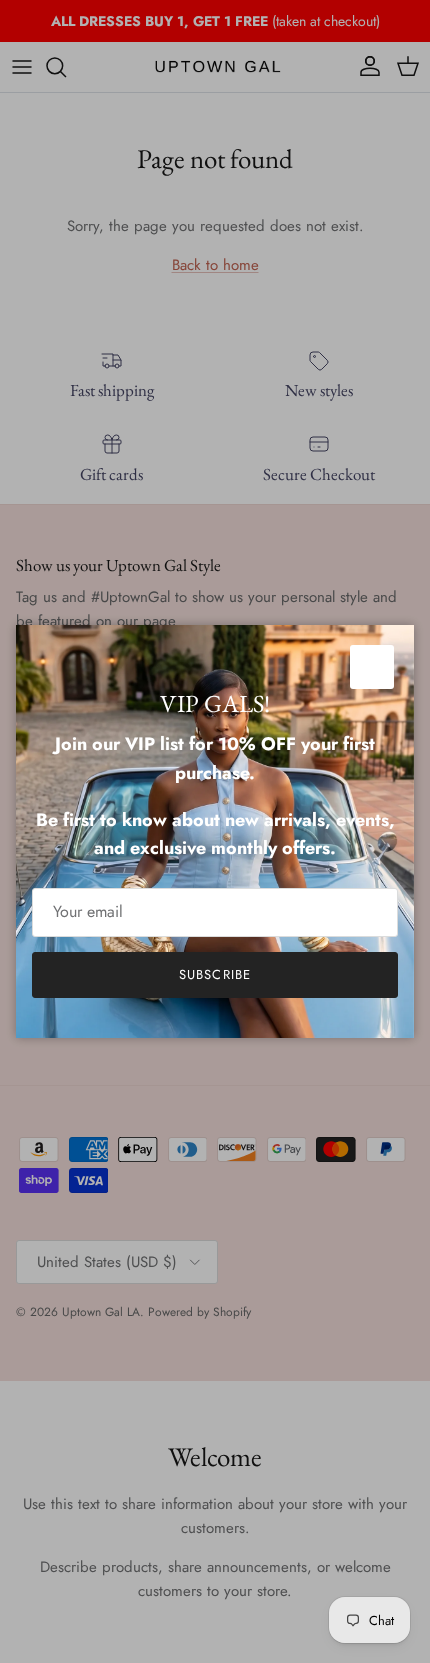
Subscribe (214, 974)
